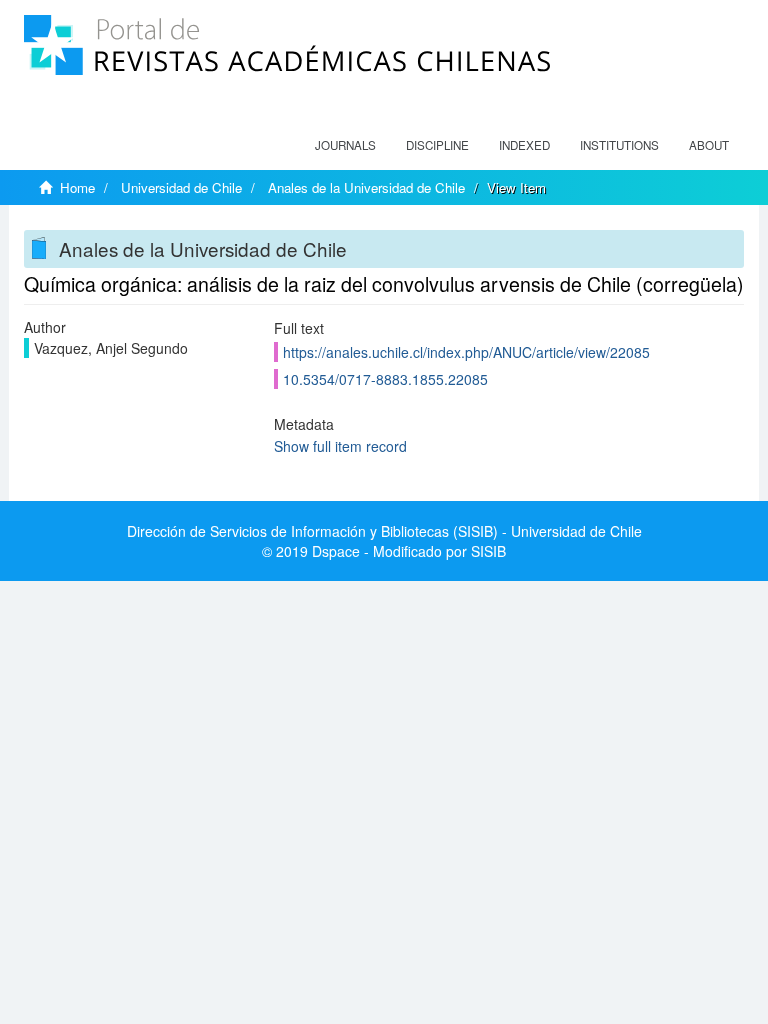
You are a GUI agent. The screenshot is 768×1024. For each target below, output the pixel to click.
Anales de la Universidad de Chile (366, 187)
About (709, 145)
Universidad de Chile (181, 187)
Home (77, 187)
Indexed (524, 145)
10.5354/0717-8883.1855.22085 (385, 379)
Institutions (619, 145)
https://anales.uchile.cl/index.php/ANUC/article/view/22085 (466, 352)
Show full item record (340, 446)
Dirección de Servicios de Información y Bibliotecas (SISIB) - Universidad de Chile (384, 531)
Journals (345, 145)
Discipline (437, 145)
